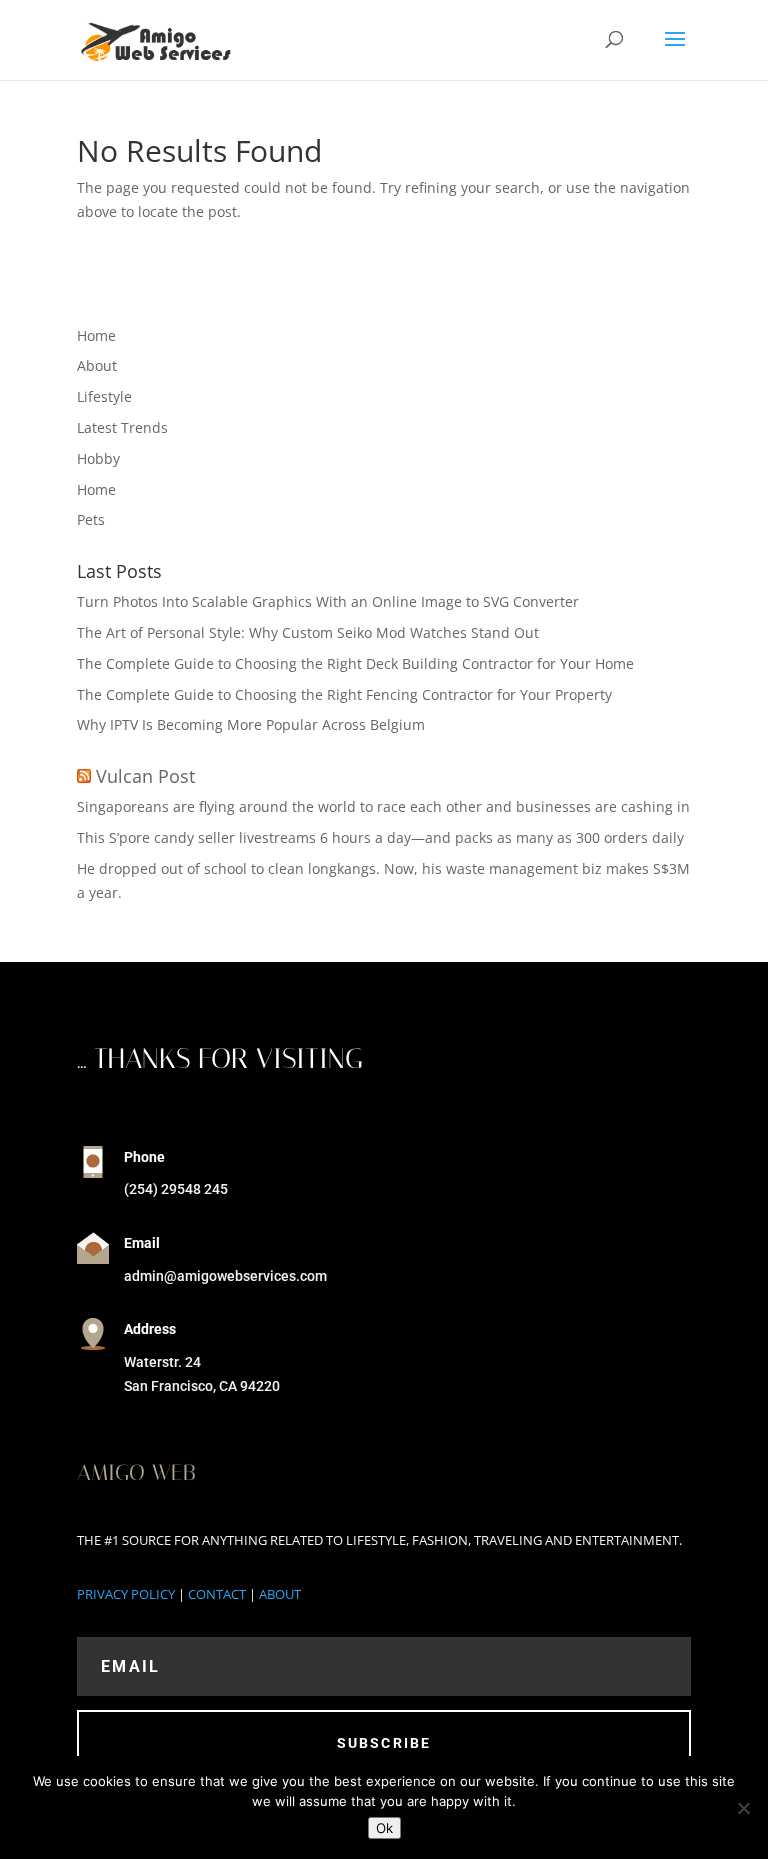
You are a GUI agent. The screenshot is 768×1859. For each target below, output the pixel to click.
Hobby (98, 458)
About (97, 365)
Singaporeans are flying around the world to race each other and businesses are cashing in (383, 806)
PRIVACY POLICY (126, 1594)
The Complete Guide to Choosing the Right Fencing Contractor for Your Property (344, 694)
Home (96, 335)
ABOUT (280, 1594)
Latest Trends (122, 427)
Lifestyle (104, 396)
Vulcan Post (145, 776)
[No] (743, 1808)
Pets (91, 519)
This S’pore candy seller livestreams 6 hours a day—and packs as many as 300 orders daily (380, 837)
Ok (384, 1828)
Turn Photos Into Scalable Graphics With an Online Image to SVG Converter (328, 601)
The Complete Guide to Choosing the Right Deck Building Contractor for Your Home (355, 663)
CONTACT (217, 1594)
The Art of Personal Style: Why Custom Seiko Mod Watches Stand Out (308, 632)
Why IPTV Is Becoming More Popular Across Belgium (251, 724)
